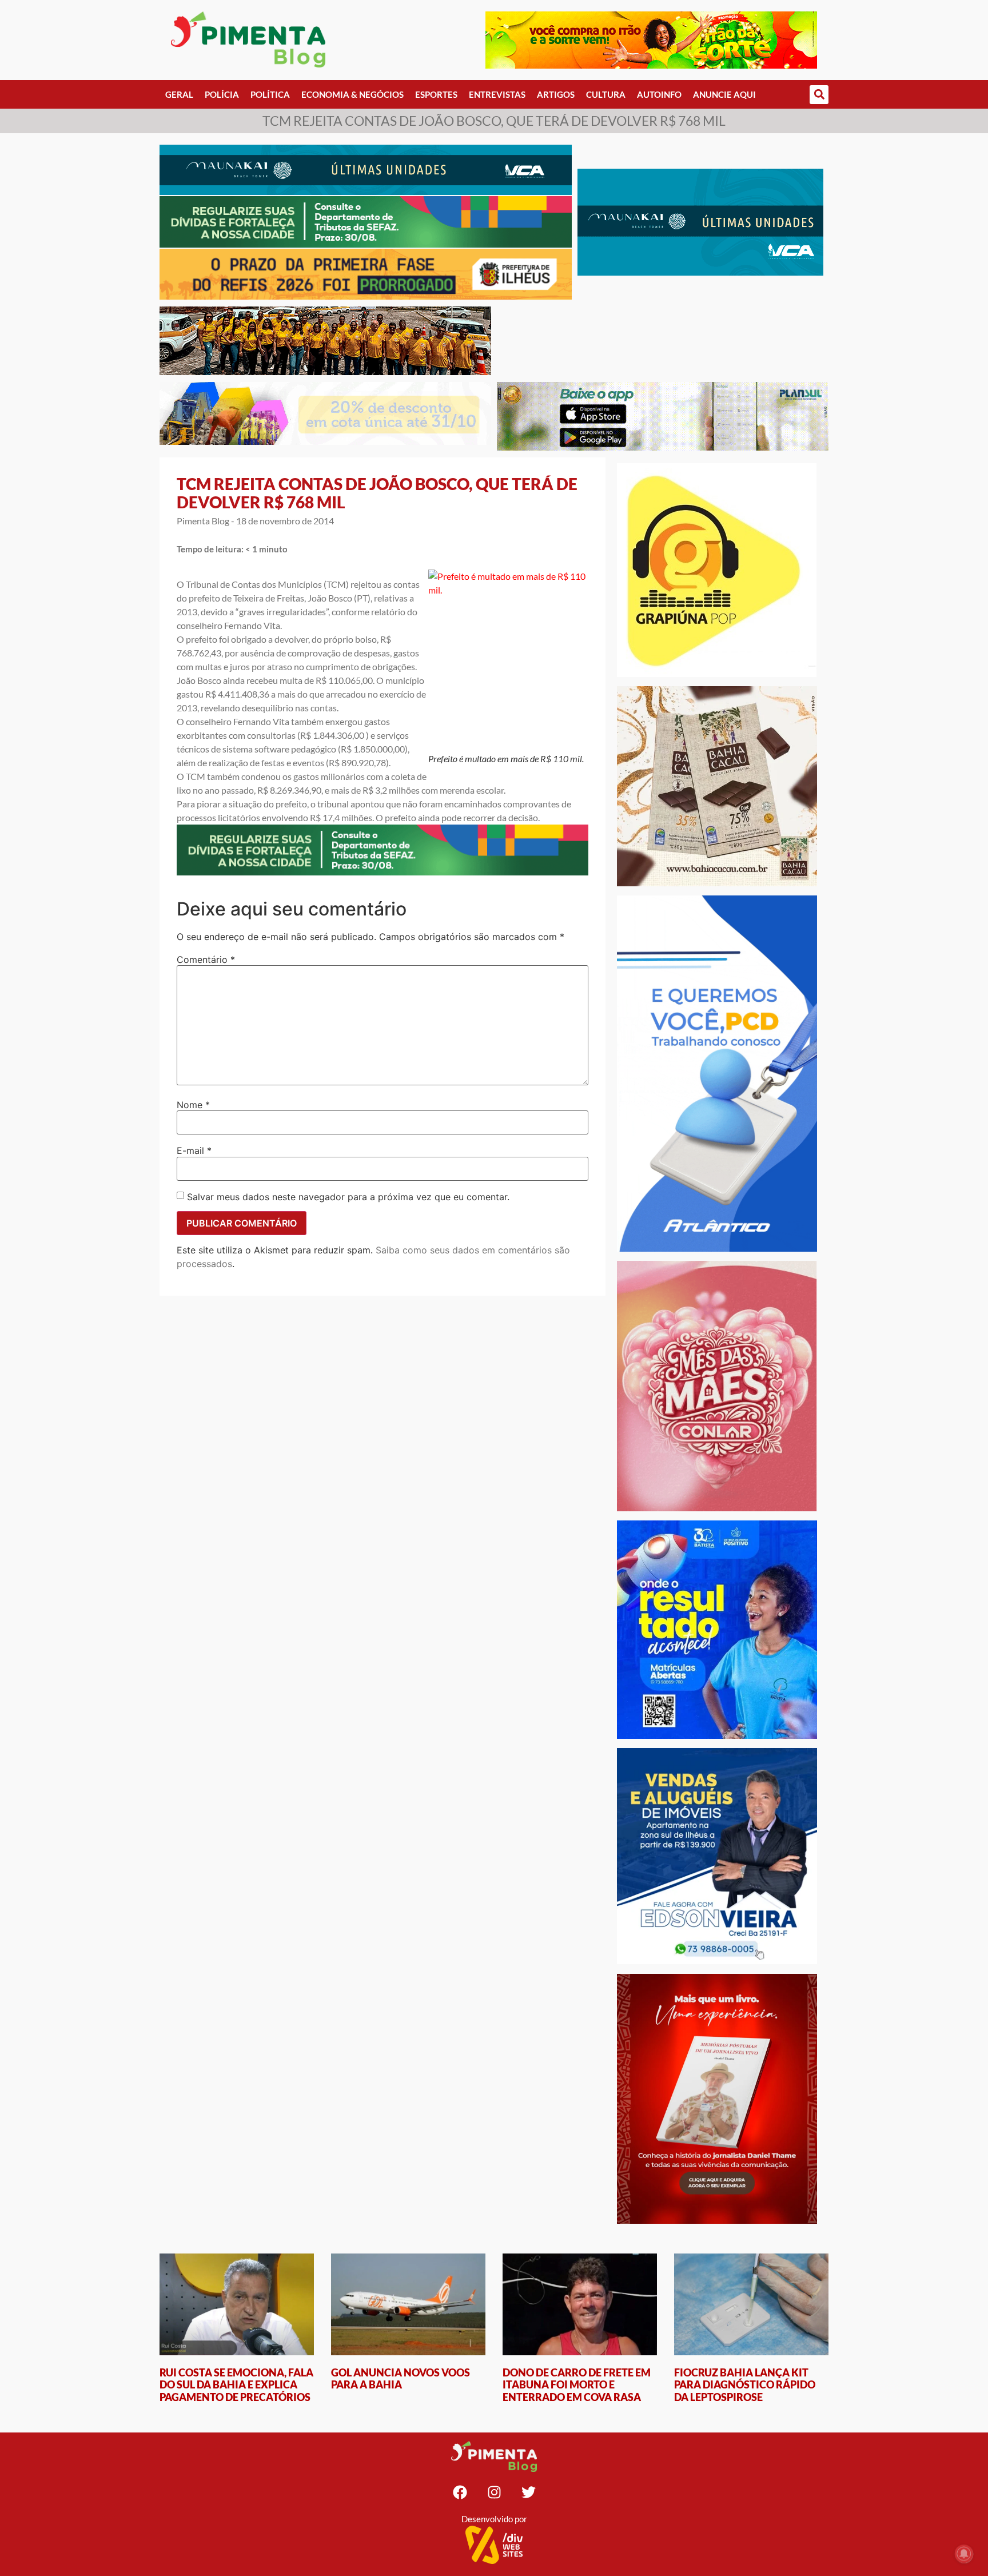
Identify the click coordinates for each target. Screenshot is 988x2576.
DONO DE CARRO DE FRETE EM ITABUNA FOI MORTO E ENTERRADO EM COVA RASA (577, 2385)
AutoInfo (659, 94)
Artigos (556, 94)
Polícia (222, 94)
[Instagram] (494, 2492)
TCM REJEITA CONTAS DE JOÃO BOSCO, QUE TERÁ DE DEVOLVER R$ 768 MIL (377, 493)
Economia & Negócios (352, 94)
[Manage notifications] (964, 2554)
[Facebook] (460, 2492)
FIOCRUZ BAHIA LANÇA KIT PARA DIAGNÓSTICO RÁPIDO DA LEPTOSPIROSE (745, 2385)
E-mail (194, 1150)
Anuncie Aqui (724, 94)
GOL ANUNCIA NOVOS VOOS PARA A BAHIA (401, 2379)
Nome (193, 1105)
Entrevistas (497, 94)
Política (270, 94)
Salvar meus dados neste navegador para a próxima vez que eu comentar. (348, 1197)
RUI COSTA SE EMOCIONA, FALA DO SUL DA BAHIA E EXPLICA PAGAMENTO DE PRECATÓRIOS (236, 2385)
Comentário (206, 959)
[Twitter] (528, 2492)
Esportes (436, 94)
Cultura (606, 94)
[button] (819, 95)
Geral (179, 94)
